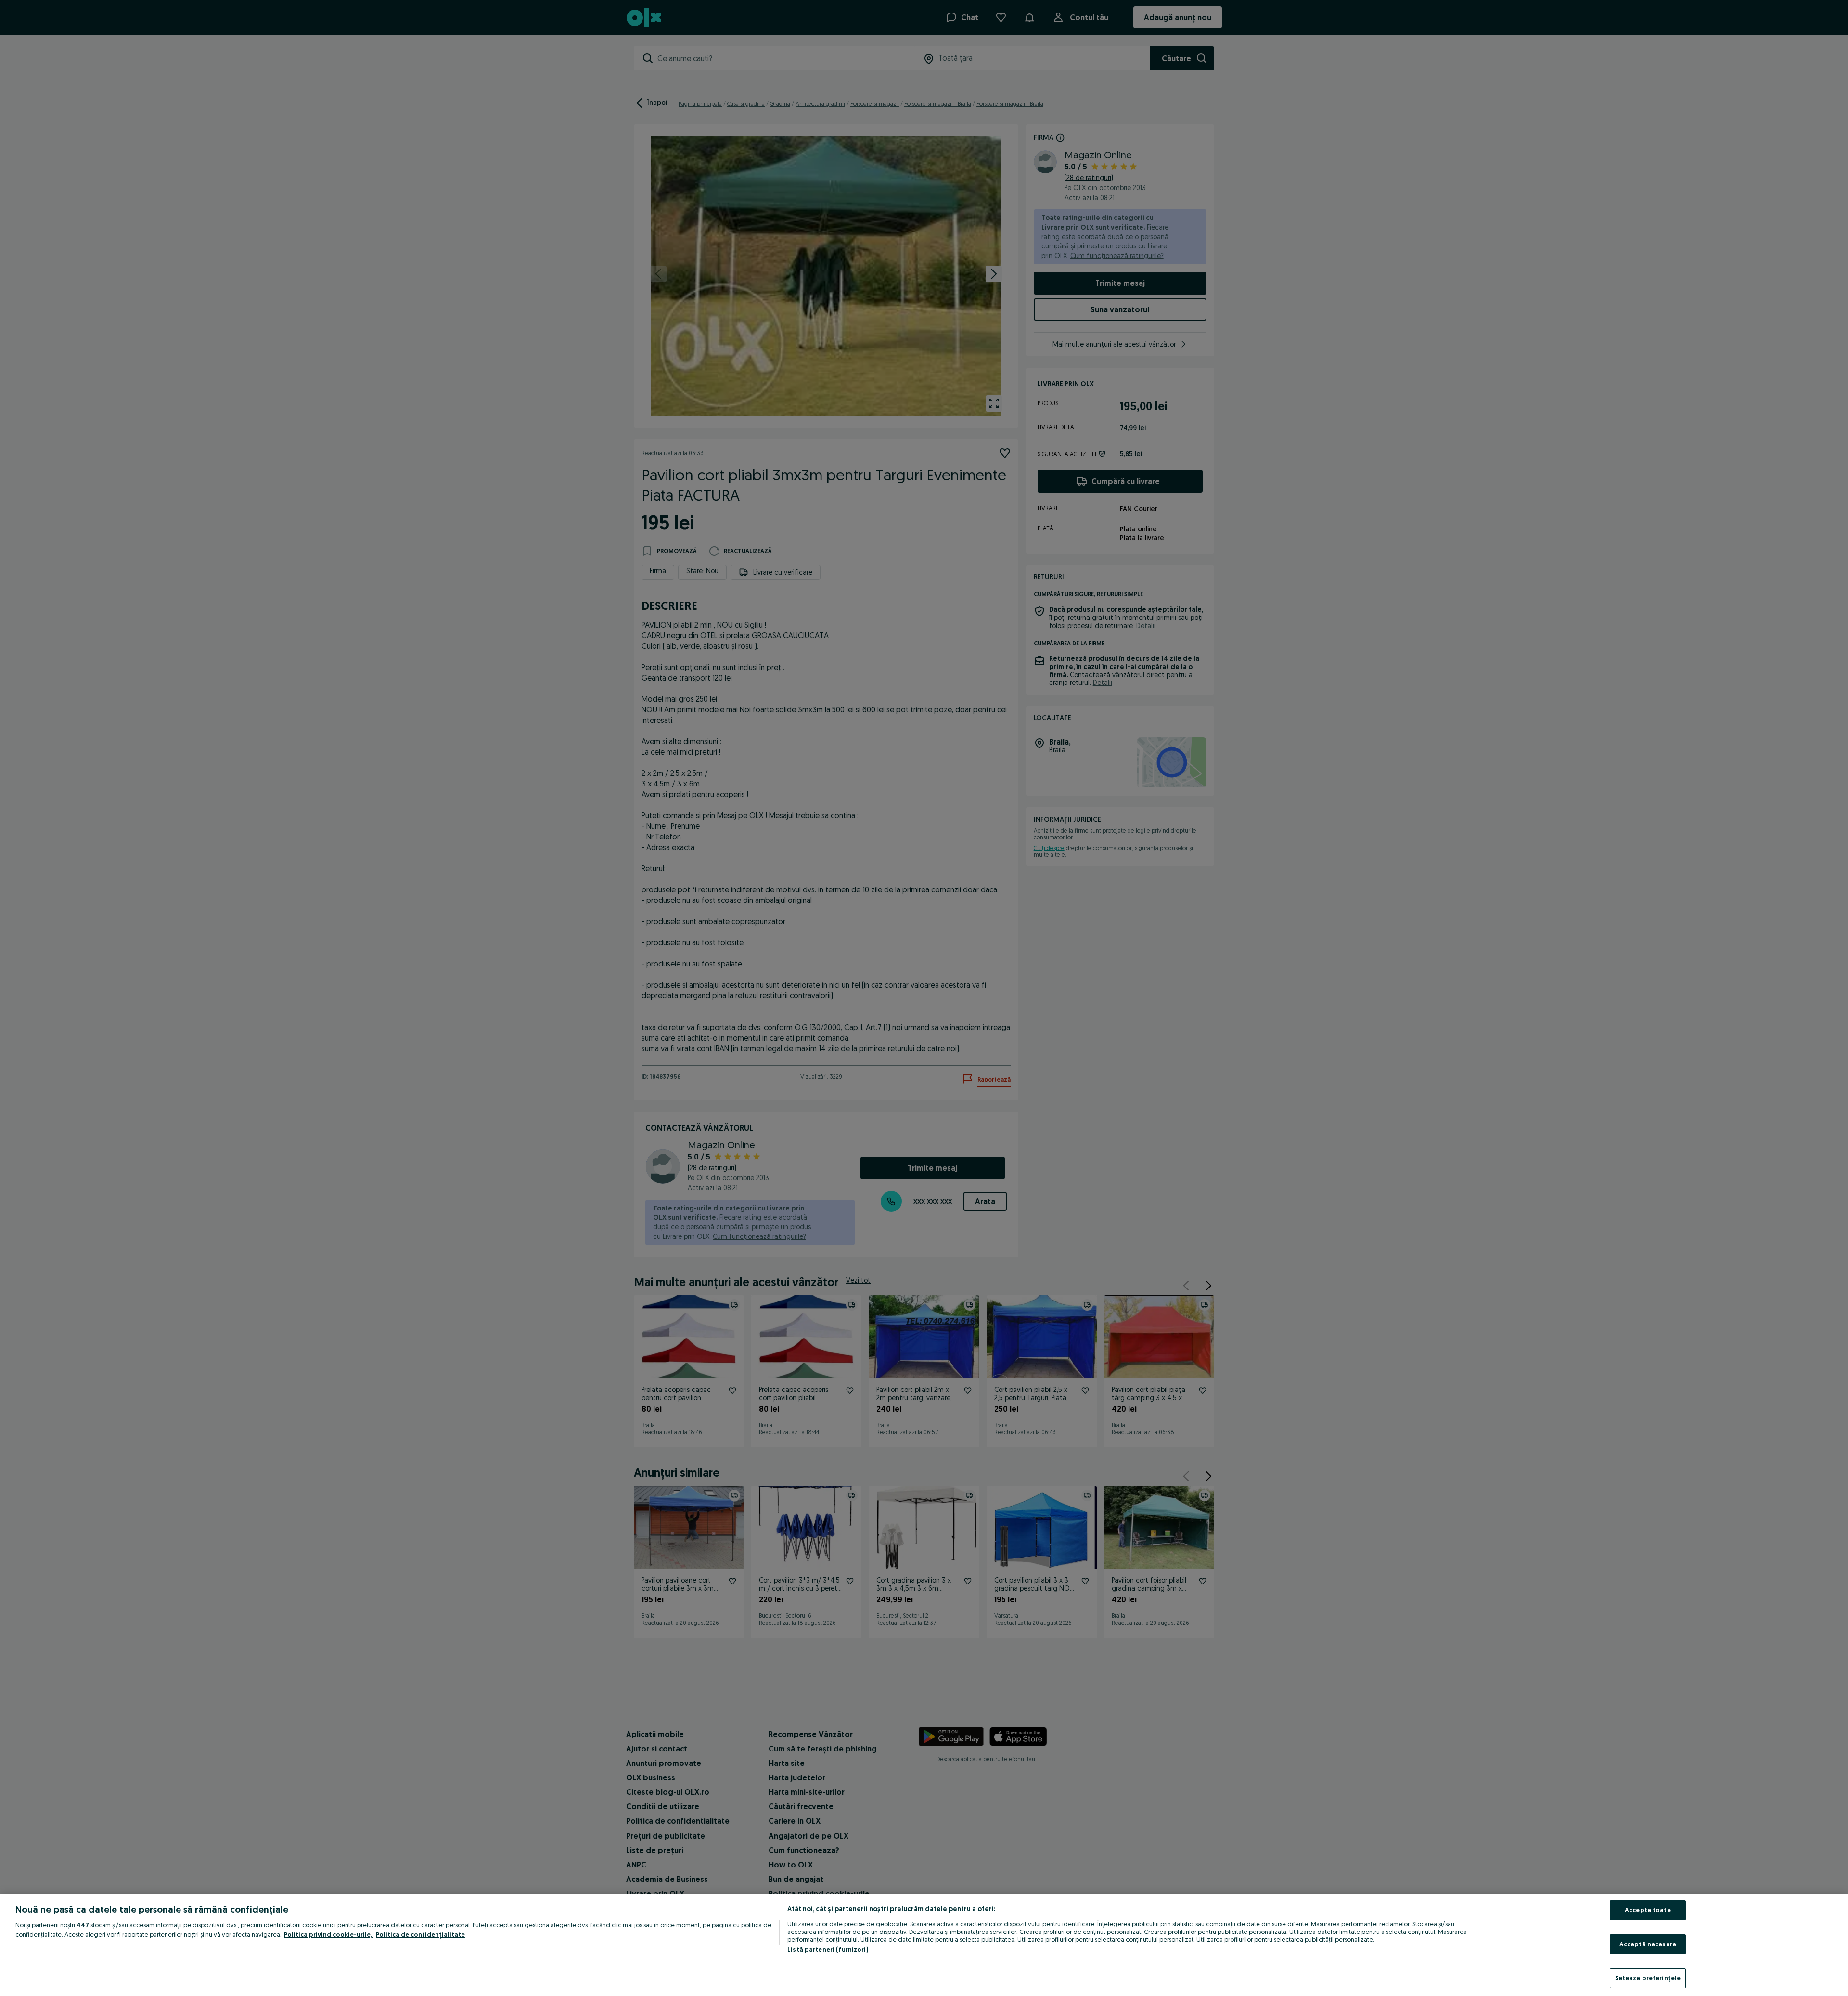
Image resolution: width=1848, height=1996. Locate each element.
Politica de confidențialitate (420, 1934)
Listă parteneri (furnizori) (828, 1949)
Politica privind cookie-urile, (329, 1934)
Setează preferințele (1648, 1978)
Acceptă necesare (1648, 1944)
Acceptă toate (1648, 1910)
